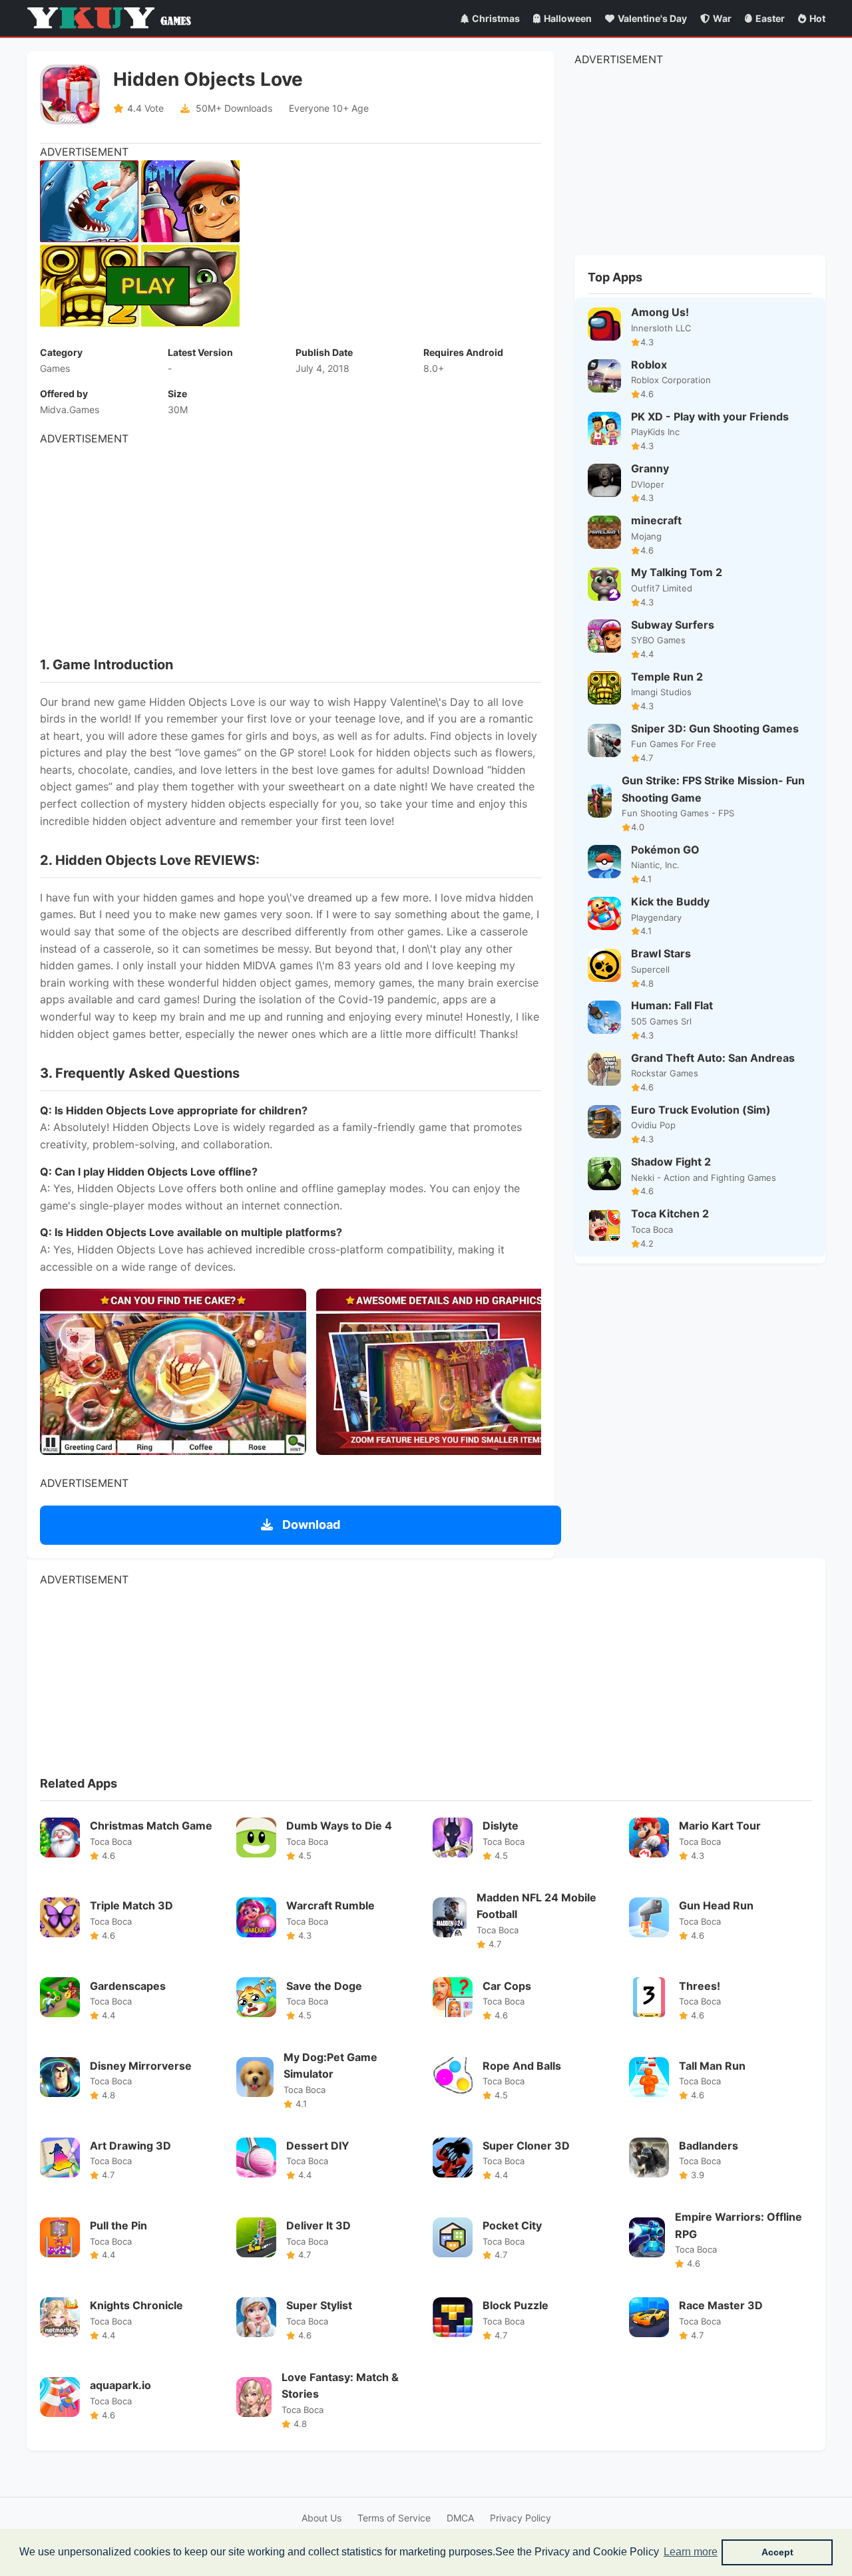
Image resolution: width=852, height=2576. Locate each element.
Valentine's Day (652, 18)
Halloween (568, 18)
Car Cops (507, 1986)
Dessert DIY (318, 2146)
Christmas (496, 18)
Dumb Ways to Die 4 (339, 1826)
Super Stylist (319, 2305)
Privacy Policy (521, 2518)
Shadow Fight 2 (671, 1162)
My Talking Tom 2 (677, 572)
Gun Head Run (716, 1905)
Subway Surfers (673, 625)
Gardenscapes (128, 1986)
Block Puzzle (516, 2305)
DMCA (460, 2518)
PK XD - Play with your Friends (710, 416)
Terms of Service (394, 2518)
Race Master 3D (721, 2305)
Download (310, 1525)
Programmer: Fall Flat (672, 1005)
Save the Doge (324, 1986)
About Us (321, 2518)
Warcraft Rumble (330, 1905)
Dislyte (501, 1826)
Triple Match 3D (131, 1905)
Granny (650, 468)
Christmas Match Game (151, 1826)
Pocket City (512, 2225)
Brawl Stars (661, 953)
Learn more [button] (691, 2552)
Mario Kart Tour (720, 1826)
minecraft (656, 520)
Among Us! (660, 312)
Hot (817, 18)
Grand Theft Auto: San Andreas (713, 1058)
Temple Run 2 (667, 677)
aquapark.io (120, 2385)
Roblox (649, 365)
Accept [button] (777, 2552)
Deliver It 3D (319, 2225)
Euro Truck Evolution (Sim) (701, 1110)
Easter (770, 18)
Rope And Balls (522, 2066)
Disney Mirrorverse (141, 2066)
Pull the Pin (118, 2225)
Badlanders (709, 2146)
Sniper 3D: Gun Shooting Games (715, 728)
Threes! (700, 1986)
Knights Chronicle (136, 2305)
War (722, 18)
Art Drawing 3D (130, 2146)
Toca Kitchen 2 (670, 1213)
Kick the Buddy (670, 901)
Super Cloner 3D (526, 2146)
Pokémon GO (665, 850)
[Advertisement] (291, 541)
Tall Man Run (712, 2066)
